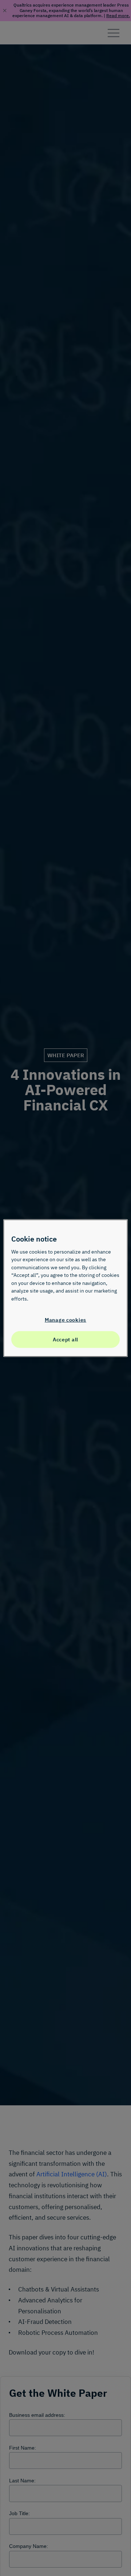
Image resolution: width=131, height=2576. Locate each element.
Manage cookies (65, 1319)
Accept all (65, 1339)
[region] (65, 1288)
